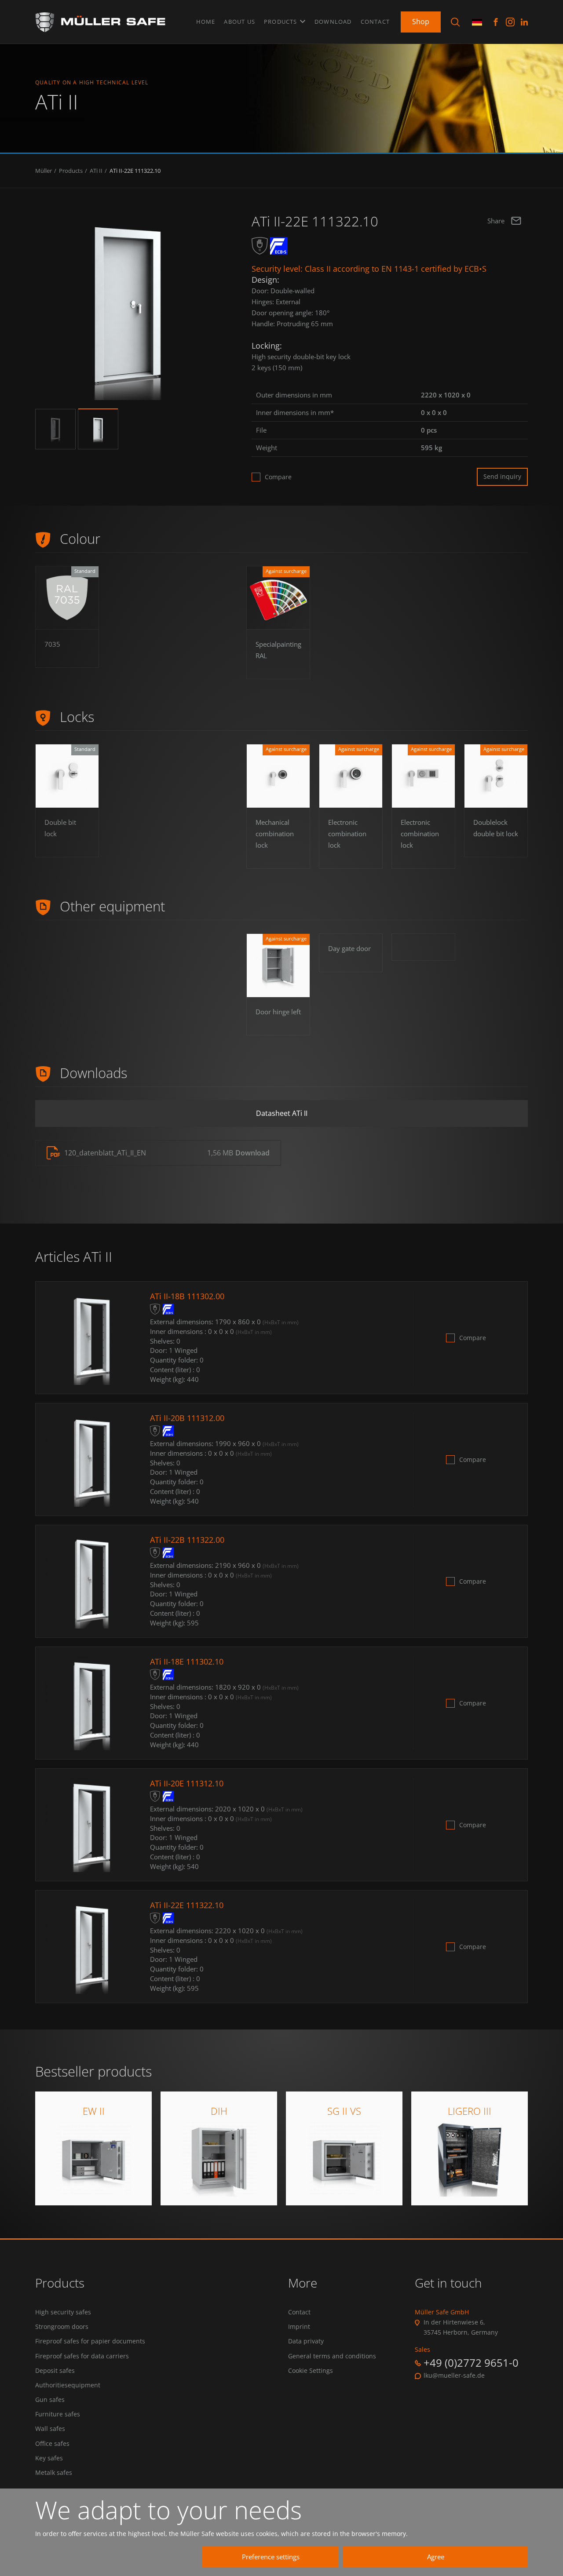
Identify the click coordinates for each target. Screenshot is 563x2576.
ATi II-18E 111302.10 (187, 1661)
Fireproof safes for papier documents (90, 2341)
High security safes (63, 2312)
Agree (436, 2557)
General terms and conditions (332, 2356)
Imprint (299, 2327)
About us (239, 22)
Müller (44, 171)
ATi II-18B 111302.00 (187, 1296)
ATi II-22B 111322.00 (187, 1540)
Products (281, 22)
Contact (375, 22)
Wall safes (50, 2429)
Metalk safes (54, 2473)
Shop (421, 22)
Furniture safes (58, 2414)
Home (206, 22)
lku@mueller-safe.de (454, 2376)
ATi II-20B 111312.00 (187, 1418)
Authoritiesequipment (68, 2385)
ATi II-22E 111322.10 (135, 171)
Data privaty (306, 2341)
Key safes (49, 2458)
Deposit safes (55, 2371)
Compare (278, 477)
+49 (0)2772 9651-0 (471, 2363)
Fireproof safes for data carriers (82, 2356)
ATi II (96, 171)
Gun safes (50, 2400)
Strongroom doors (62, 2327)
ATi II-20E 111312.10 (187, 1783)
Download (333, 22)
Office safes (52, 2444)
